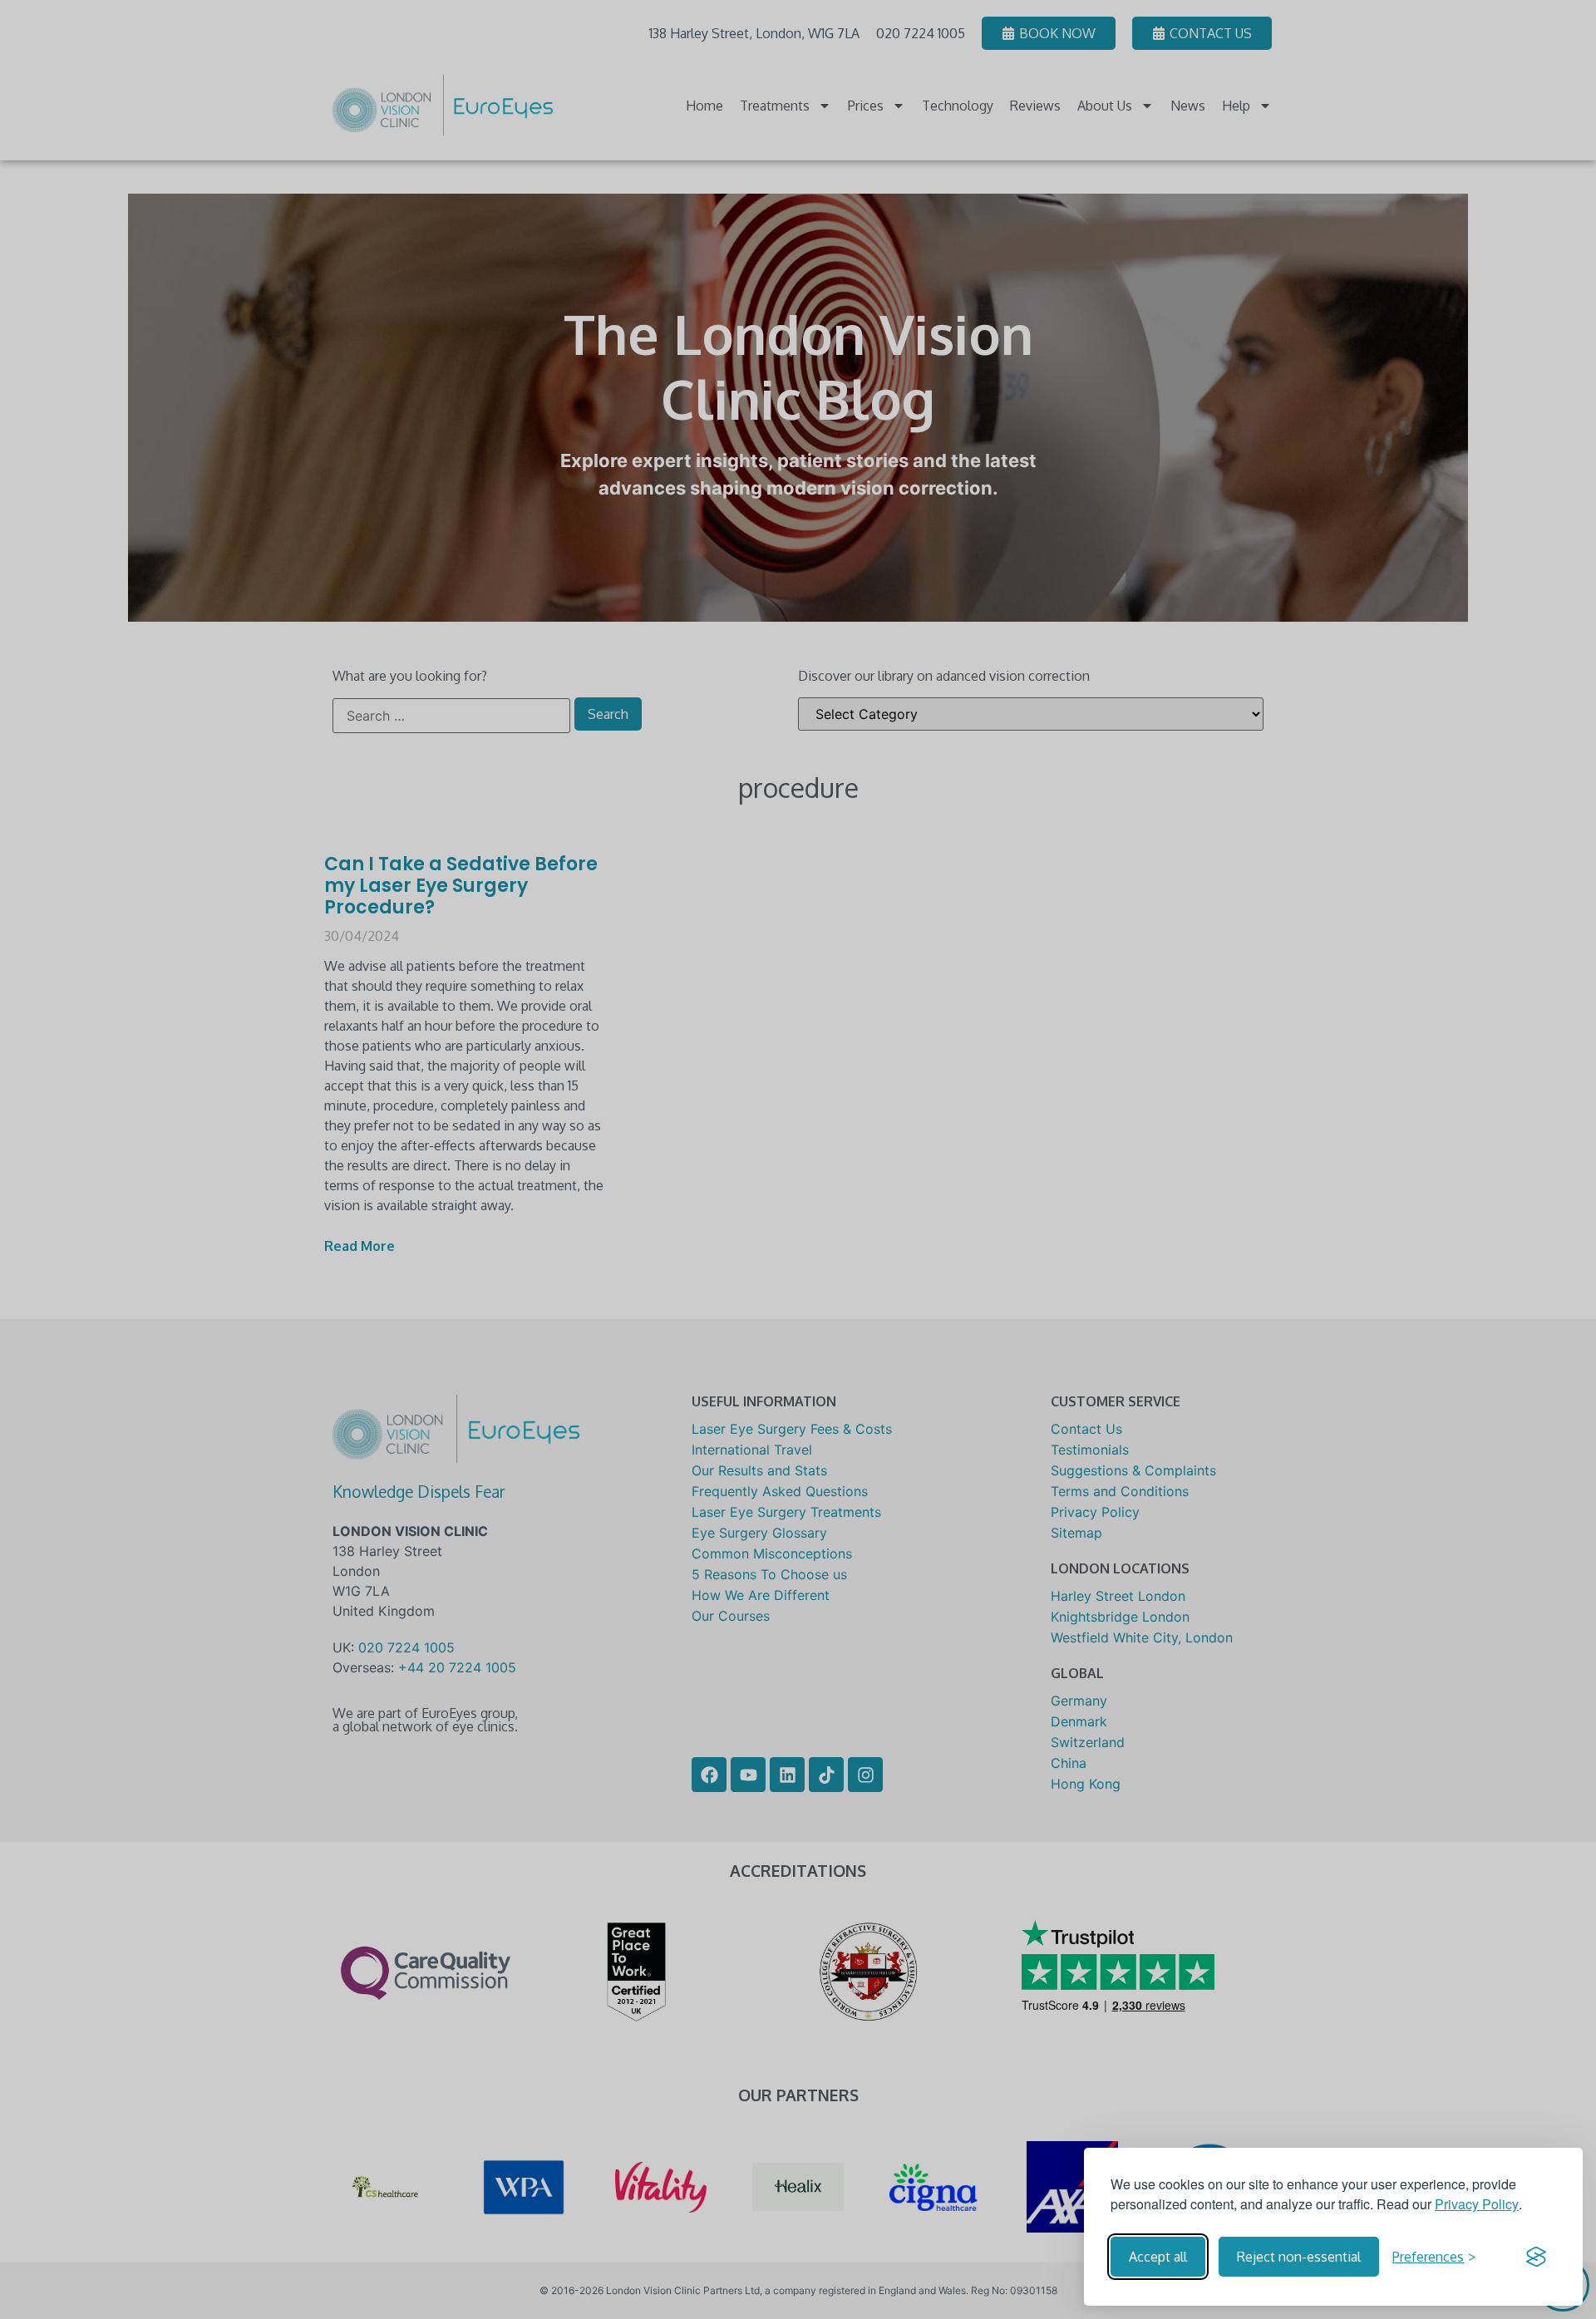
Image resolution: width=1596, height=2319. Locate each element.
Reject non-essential (1299, 2257)
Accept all (1158, 2257)
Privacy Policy (1477, 2204)
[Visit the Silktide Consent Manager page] (1536, 2257)
